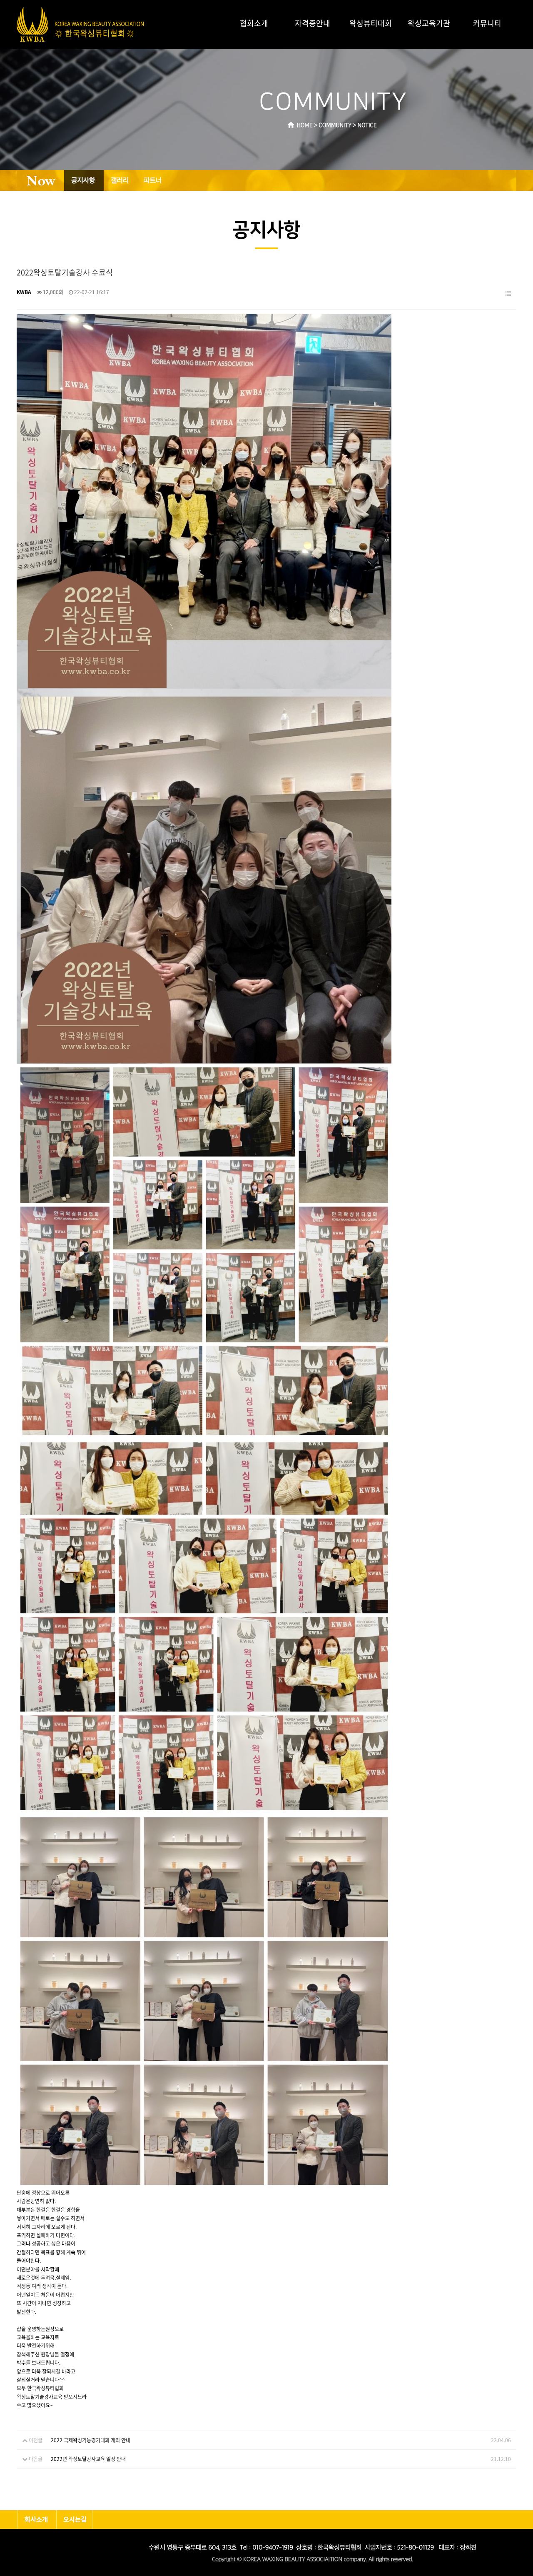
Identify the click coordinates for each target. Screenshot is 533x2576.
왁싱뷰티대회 (371, 23)
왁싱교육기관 (429, 23)
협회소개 (254, 23)
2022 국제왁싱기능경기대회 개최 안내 (91, 2440)
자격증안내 (313, 23)
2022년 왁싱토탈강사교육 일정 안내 (88, 2459)
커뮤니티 (487, 23)
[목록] (508, 294)
